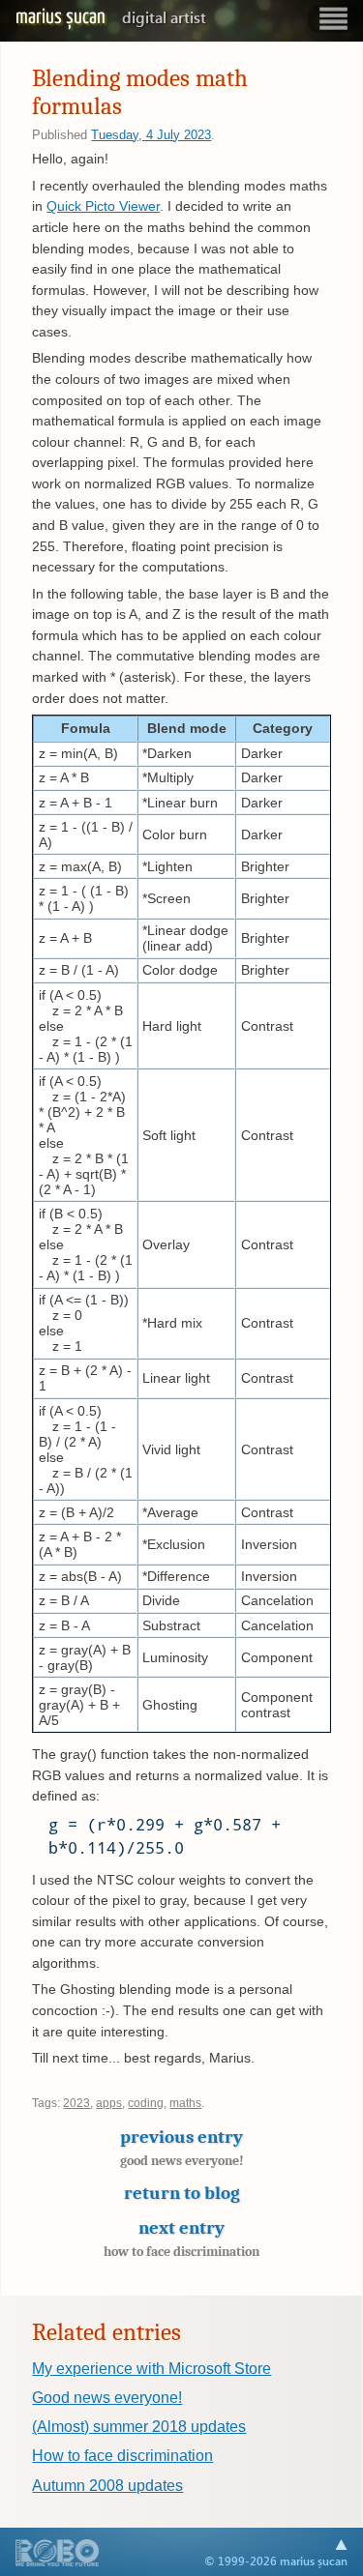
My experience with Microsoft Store (151, 2369)
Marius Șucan (111, 17)
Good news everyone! (107, 2398)
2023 (76, 2103)
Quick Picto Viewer (103, 206)
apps (109, 2103)
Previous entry (182, 2147)
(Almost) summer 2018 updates (139, 2427)
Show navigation (333, 19)
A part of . (58, 2555)
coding (146, 2103)
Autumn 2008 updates (107, 2486)
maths (185, 2103)
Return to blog (182, 2193)
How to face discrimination (122, 2456)
